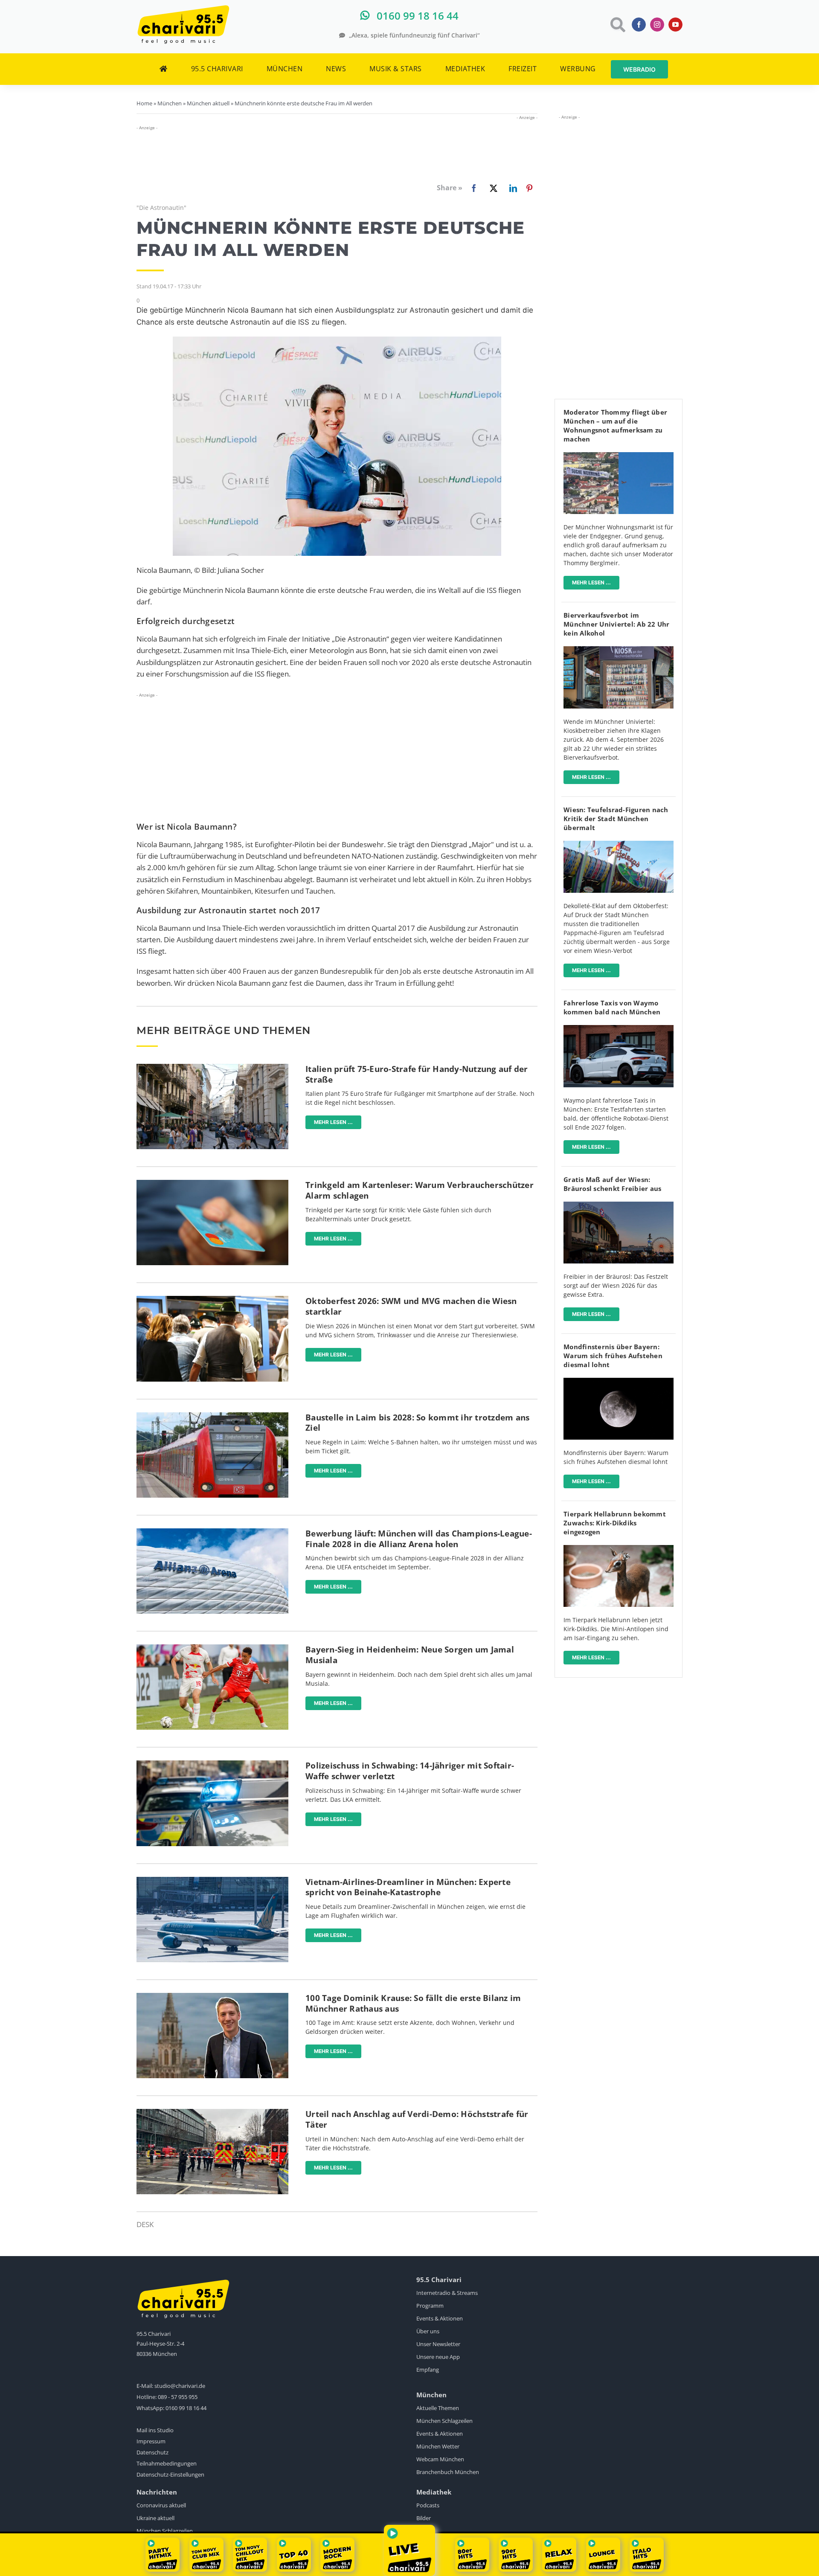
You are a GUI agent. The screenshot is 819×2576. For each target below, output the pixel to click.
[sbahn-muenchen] (212, 1416)
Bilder (424, 2518)
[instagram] (657, 25)
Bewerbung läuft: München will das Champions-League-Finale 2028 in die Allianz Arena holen (419, 1539)
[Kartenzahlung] (212, 1183)
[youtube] (675, 25)
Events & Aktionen (440, 2318)
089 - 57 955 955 (178, 2397)
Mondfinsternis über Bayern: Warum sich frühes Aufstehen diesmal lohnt (613, 1356)
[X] (492, 188)
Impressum (151, 2441)
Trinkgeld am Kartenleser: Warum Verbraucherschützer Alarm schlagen (420, 1190)
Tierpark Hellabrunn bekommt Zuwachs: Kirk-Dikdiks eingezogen (615, 1523)
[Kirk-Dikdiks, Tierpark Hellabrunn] (619, 1549)
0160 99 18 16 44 (186, 2408)
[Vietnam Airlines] (212, 1880)
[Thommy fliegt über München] (619, 456)
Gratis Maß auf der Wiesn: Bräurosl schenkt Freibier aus (612, 1184)
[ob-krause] (212, 1997)
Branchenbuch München (448, 2472)
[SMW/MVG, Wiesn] (212, 1300)
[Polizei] (212, 1764)
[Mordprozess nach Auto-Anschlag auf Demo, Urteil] (212, 2113)
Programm (430, 2306)
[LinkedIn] (511, 188)
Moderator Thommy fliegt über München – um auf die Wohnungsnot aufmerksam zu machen (615, 425)
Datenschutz (152, 2452)
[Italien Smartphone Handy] (212, 1067)
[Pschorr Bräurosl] (619, 1205)
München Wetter (438, 2446)
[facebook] (639, 25)
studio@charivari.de (180, 2386)
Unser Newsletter (438, 2344)
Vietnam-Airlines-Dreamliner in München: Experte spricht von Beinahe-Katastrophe (408, 1887)
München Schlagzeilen (444, 2421)
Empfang (428, 2370)
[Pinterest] (529, 188)
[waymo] (619, 1029)
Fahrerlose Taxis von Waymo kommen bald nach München (612, 1007)
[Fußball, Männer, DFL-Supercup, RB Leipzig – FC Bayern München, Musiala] (212, 1648)
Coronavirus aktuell (161, 2505)
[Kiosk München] (619, 650)
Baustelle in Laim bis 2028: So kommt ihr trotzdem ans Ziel (417, 1423)
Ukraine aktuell (155, 2518)
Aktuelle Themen (438, 2408)
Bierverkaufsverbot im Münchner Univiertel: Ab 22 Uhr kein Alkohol (617, 624)
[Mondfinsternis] (619, 1381)
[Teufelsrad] (619, 844)
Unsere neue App (438, 2357)
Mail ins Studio (155, 2430)
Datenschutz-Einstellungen (170, 2474)
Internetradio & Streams (447, 2293)
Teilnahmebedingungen (167, 2463)
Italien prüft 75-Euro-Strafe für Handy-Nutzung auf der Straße (417, 1074)
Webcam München (440, 2459)
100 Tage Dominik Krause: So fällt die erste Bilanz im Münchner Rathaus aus (413, 2003)
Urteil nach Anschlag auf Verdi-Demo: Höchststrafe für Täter (417, 2119)
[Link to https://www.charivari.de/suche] (617, 25)
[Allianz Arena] (212, 1532)
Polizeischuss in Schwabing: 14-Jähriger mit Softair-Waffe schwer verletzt (410, 1771)
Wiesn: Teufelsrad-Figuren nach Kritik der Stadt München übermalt (616, 819)
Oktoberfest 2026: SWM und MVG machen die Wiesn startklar (411, 1306)
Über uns (428, 2331)
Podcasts (428, 2505)
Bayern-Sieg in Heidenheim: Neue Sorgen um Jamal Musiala (410, 1655)
